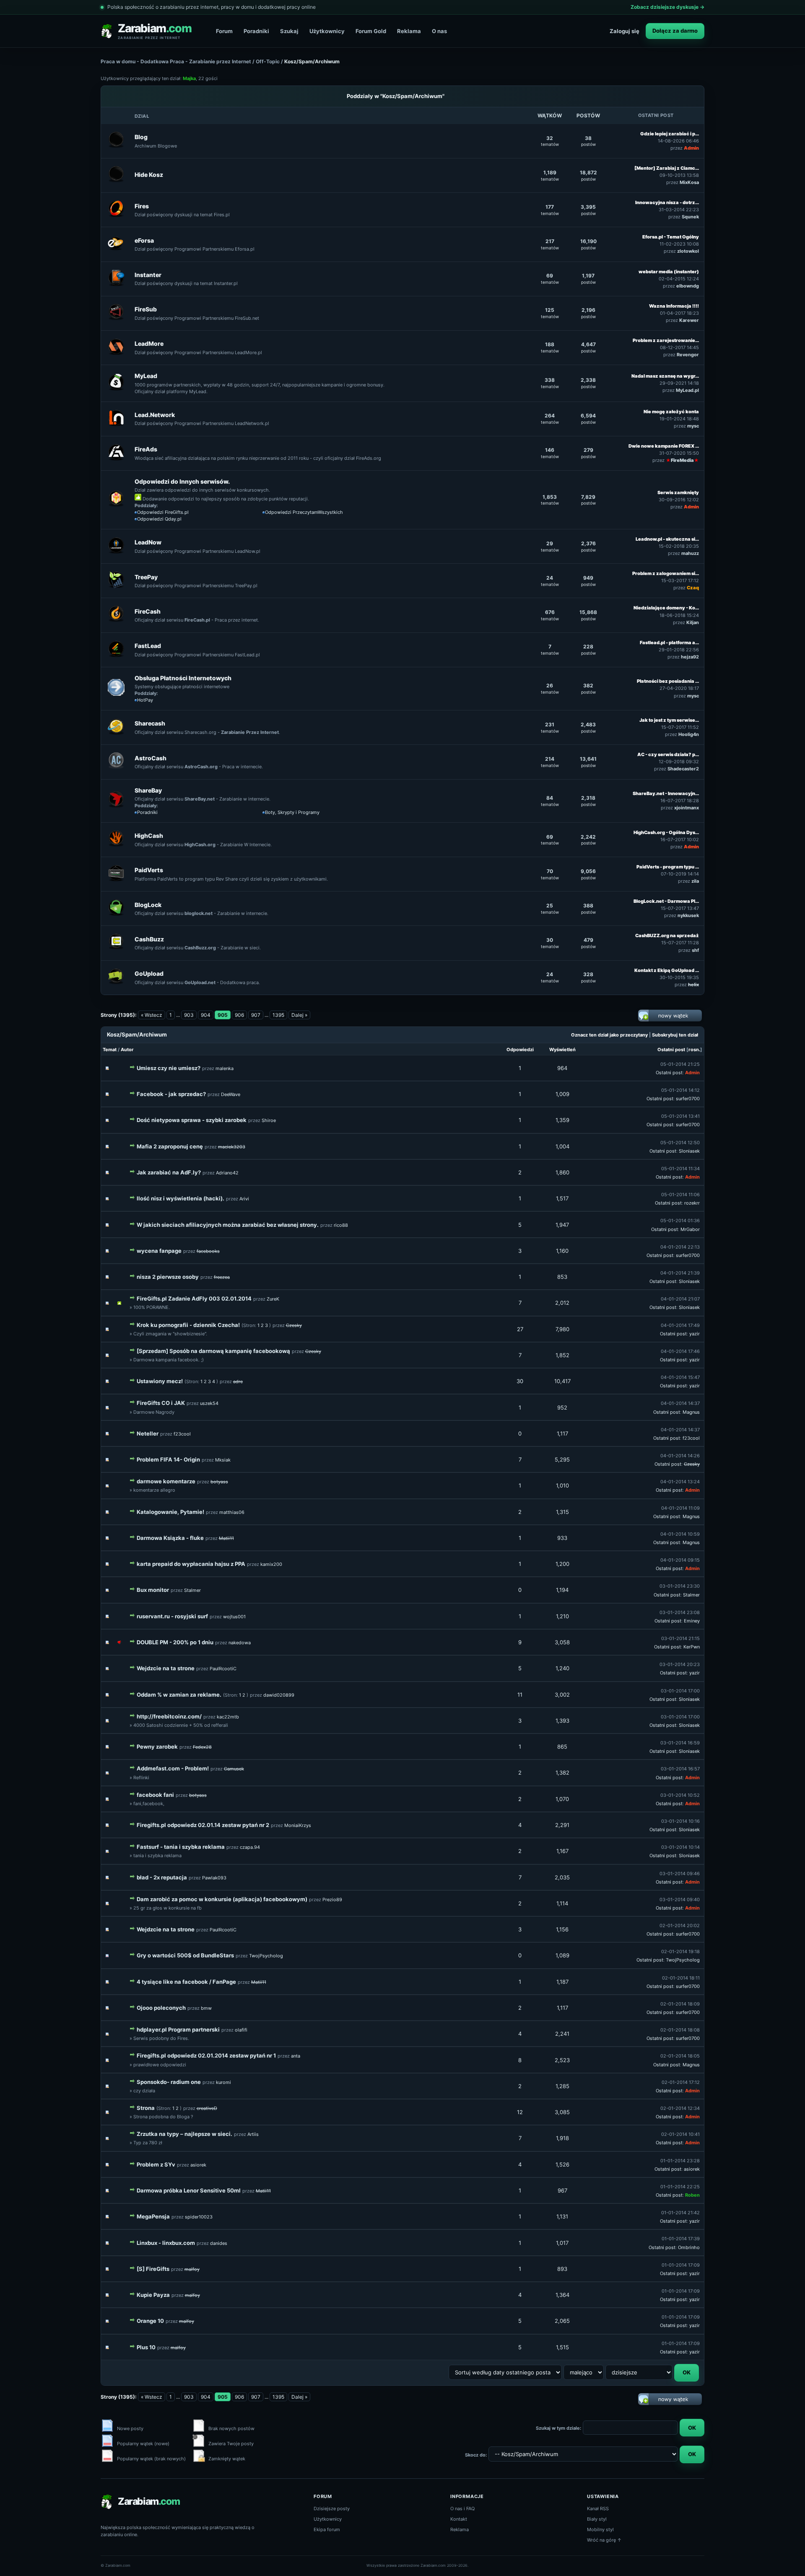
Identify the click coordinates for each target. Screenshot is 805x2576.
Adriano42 (227, 1173)
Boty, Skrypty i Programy (292, 812)
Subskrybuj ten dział (675, 1035)
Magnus (691, 1412)
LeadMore (149, 343)
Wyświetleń (562, 1050)
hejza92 (690, 657)
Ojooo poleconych (161, 2008)
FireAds (146, 449)
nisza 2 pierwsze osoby (168, 1277)
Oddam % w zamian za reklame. (179, 1695)
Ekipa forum (327, 2529)
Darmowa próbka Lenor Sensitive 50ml (189, 2190)
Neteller (148, 1433)
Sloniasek (689, 1151)
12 (520, 2112)
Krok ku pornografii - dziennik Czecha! (188, 1325)
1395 (278, 1015)
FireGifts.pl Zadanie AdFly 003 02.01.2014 (194, 1298)
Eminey (692, 1621)
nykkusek (688, 915)
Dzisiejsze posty (332, 2509)
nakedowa (240, 1643)
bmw (206, 2008)
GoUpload (149, 973)
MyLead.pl (687, 390)
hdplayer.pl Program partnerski (178, 2029)
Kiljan (693, 622)
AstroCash (151, 758)
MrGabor (690, 1229)
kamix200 (271, 1564)
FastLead (148, 646)
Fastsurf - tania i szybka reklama (181, 1847)
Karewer (689, 320)
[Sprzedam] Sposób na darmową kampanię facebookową (213, 1351)
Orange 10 (150, 2321)
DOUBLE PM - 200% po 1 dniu (175, 1642)
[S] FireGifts (153, 2269)
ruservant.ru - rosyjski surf (172, 1616)
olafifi (241, 2030)
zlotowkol (688, 251)
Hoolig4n (689, 734)
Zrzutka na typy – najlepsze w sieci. (184, 2134)
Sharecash (150, 723)
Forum (224, 31)
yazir (695, 1334)
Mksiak (223, 1460)
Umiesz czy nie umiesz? (169, 1068)
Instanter (148, 275)
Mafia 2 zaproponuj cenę (170, 1146)
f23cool (182, 1434)
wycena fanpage (159, 1251)
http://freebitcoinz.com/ (169, 1716)
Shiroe (269, 1120)
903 (189, 1015)
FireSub (146, 309)
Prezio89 (332, 1900)
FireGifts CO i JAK (161, 1403)
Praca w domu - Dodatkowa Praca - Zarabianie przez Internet (176, 61)
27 (520, 1329)
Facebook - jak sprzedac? (171, 1094)
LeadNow (148, 542)
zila (695, 881)
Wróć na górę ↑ (604, 2540)
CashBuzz (149, 939)
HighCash (149, 836)
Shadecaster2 (683, 769)
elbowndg (688, 286)
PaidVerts (149, 870)
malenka (225, 1068)
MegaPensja (153, 2216)
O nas (439, 31)
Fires (142, 206)
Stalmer (192, 1590)
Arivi (244, 1199)
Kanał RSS (598, 2509)
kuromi (223, 2082)
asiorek (198, 2165)
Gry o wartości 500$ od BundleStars (185, 1955)
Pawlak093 (214, 1878)
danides (219, 2243)
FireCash (148, 611)
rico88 (341, 1225)
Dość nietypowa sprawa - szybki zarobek (192, 1120)
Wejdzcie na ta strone (166, 1668)
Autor (127, 1050)
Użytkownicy (327, 31)
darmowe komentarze (166, 1481)
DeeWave (231, 1094)
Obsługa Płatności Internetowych (183, 678)
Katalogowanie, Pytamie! (170, 1512)
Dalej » (299, 1015)
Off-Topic (268, 61)
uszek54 (209, 1403)
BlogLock (148, 905)
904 (206, 1015)
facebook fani (155, 1795)
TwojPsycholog (266, 1956)
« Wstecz (152, 1015)
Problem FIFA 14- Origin (168, 1459)
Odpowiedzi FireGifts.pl (163, 512)
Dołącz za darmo (675, 31)
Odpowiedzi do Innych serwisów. (182, 481)
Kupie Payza (153, 2295)
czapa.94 (250, 1847)
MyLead (146, 376)
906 (239, 1015)
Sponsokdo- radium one (169, 2082)
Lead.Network (155, 415)
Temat (110, 1050)
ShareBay (148, 790)
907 (256, 1015)
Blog (141, 137)
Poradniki (256, 31)
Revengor (688, 355)
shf (695, 950)
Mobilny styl (600, 2529)
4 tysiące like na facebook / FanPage (186, 1982)
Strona (146, 2108)
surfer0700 (688, 1099)
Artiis (253, 2134)
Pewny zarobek (157, 1747)
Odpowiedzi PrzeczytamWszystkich (304, 512)
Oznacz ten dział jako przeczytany (609, 1035)
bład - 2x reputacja (162, 1877)
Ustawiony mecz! (160, 1381)
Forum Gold (371, 31)
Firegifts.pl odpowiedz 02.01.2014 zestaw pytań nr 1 (206, 2055)
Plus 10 (146, 2347)
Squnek (690, 217)
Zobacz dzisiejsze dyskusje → (667, 7)
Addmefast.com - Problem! (173, 1768)
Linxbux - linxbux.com (166, 2243)
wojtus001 (234, 1617)
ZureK (273, 1299)
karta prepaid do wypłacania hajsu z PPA (191, 1564)
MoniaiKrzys (298, 1825)
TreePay (146, 577)
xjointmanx (687, 808)
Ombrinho (689, 2247)
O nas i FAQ (462, 2509)
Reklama (409, 31)
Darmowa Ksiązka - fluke (170, 1538)
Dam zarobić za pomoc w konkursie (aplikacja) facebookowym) (222, 1899)
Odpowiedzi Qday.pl (159, 519)
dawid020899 (279, 1695)
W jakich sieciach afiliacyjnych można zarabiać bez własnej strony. (228, 1225)
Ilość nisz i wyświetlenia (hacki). (180, 1198)
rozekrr (692, 1203)
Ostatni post (671, 1050)
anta (296, 2056)
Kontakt (459, 2519)
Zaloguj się (625, 31)
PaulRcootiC (223, 1669)
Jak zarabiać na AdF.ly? (169, 1172)
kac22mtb (228, 1717)
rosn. (694, 1050)
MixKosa (689, 182)
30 (520, 1381)
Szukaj (289, 31)
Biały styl (597, 2519)
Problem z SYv (156, 2164)
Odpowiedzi (520, 1050)
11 (520, 1695)
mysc (693, 426)
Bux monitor (153, 1590)
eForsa (144, 240)
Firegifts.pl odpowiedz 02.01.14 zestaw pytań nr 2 (203, 1825)
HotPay (145, 700)
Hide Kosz (149, 175)
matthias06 (232, 1512)
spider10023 (199, 2217)
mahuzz (690, 553)
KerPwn (692, 1647)
